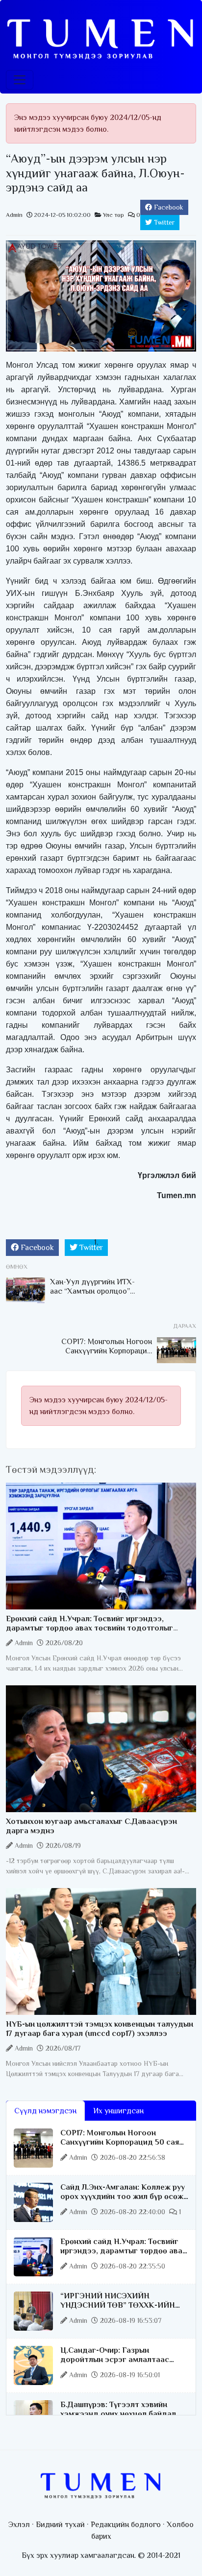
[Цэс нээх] (20, 80)
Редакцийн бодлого (126, 2525)
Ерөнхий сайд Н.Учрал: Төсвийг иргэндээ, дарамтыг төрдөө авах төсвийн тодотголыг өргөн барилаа (89, 1628)
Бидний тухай (60, 2525)
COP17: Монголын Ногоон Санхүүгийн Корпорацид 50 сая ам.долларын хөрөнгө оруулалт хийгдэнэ (120, 2147)
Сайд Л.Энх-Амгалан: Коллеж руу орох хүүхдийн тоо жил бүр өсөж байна (123, 2197)
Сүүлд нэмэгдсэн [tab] (45, 2111)
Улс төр (114, 215)
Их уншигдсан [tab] (118, 2111)
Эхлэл (19, 2525)
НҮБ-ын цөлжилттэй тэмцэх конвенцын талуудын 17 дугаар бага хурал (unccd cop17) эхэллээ (100, 2029)
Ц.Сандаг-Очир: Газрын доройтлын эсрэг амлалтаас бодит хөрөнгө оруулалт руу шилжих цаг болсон (115, 2364)
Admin (14, 215)
